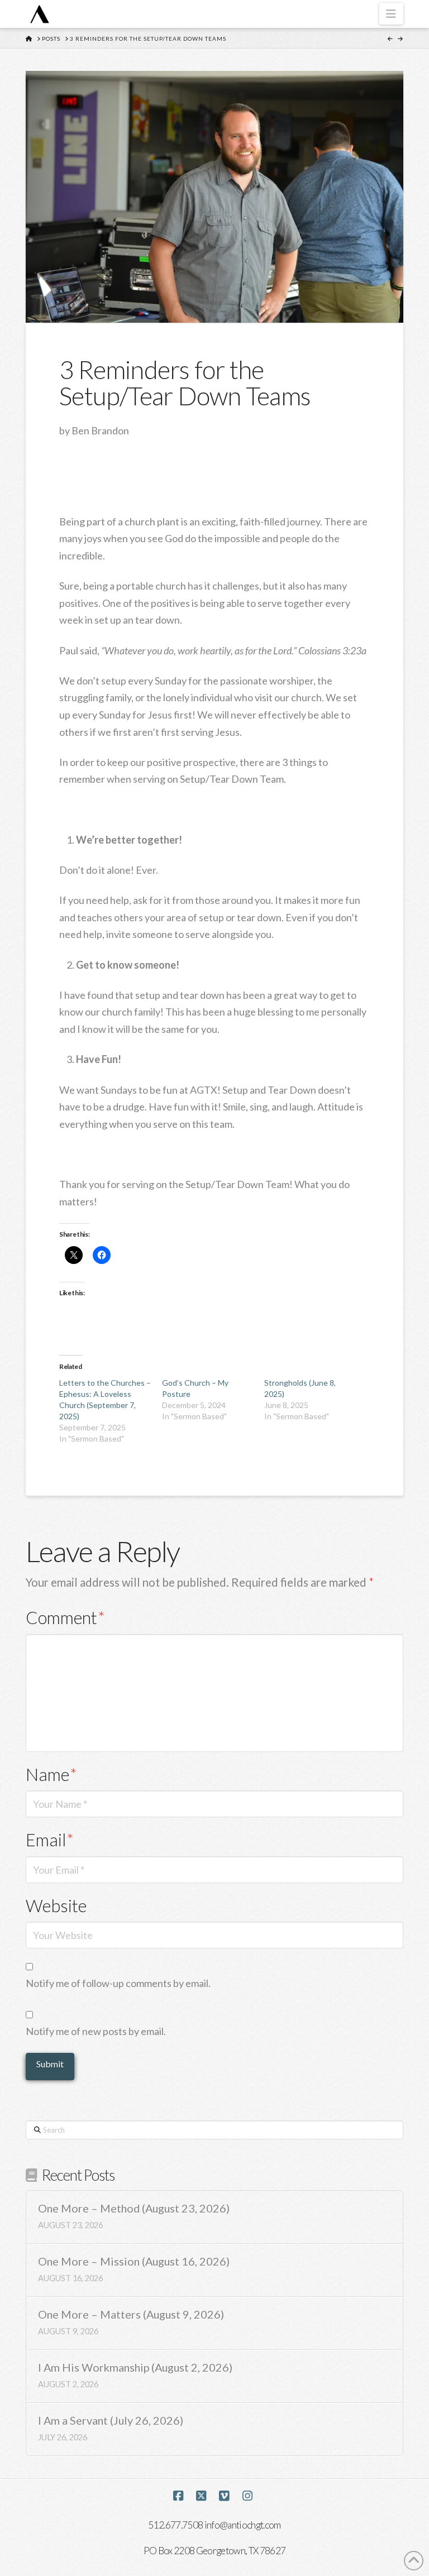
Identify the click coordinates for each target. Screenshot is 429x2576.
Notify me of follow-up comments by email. (118, 1983)
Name (51, 1775)
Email (50, 1840)
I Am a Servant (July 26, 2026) (111, 2421)
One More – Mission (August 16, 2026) (134, 2261)
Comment (65, 1618)
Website (56, 1906)
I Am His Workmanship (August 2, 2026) (135, 2367)
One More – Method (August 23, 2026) (134, 2208)
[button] (391, 14)
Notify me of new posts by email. (96, 2031)
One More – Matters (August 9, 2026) (131, 2314)
